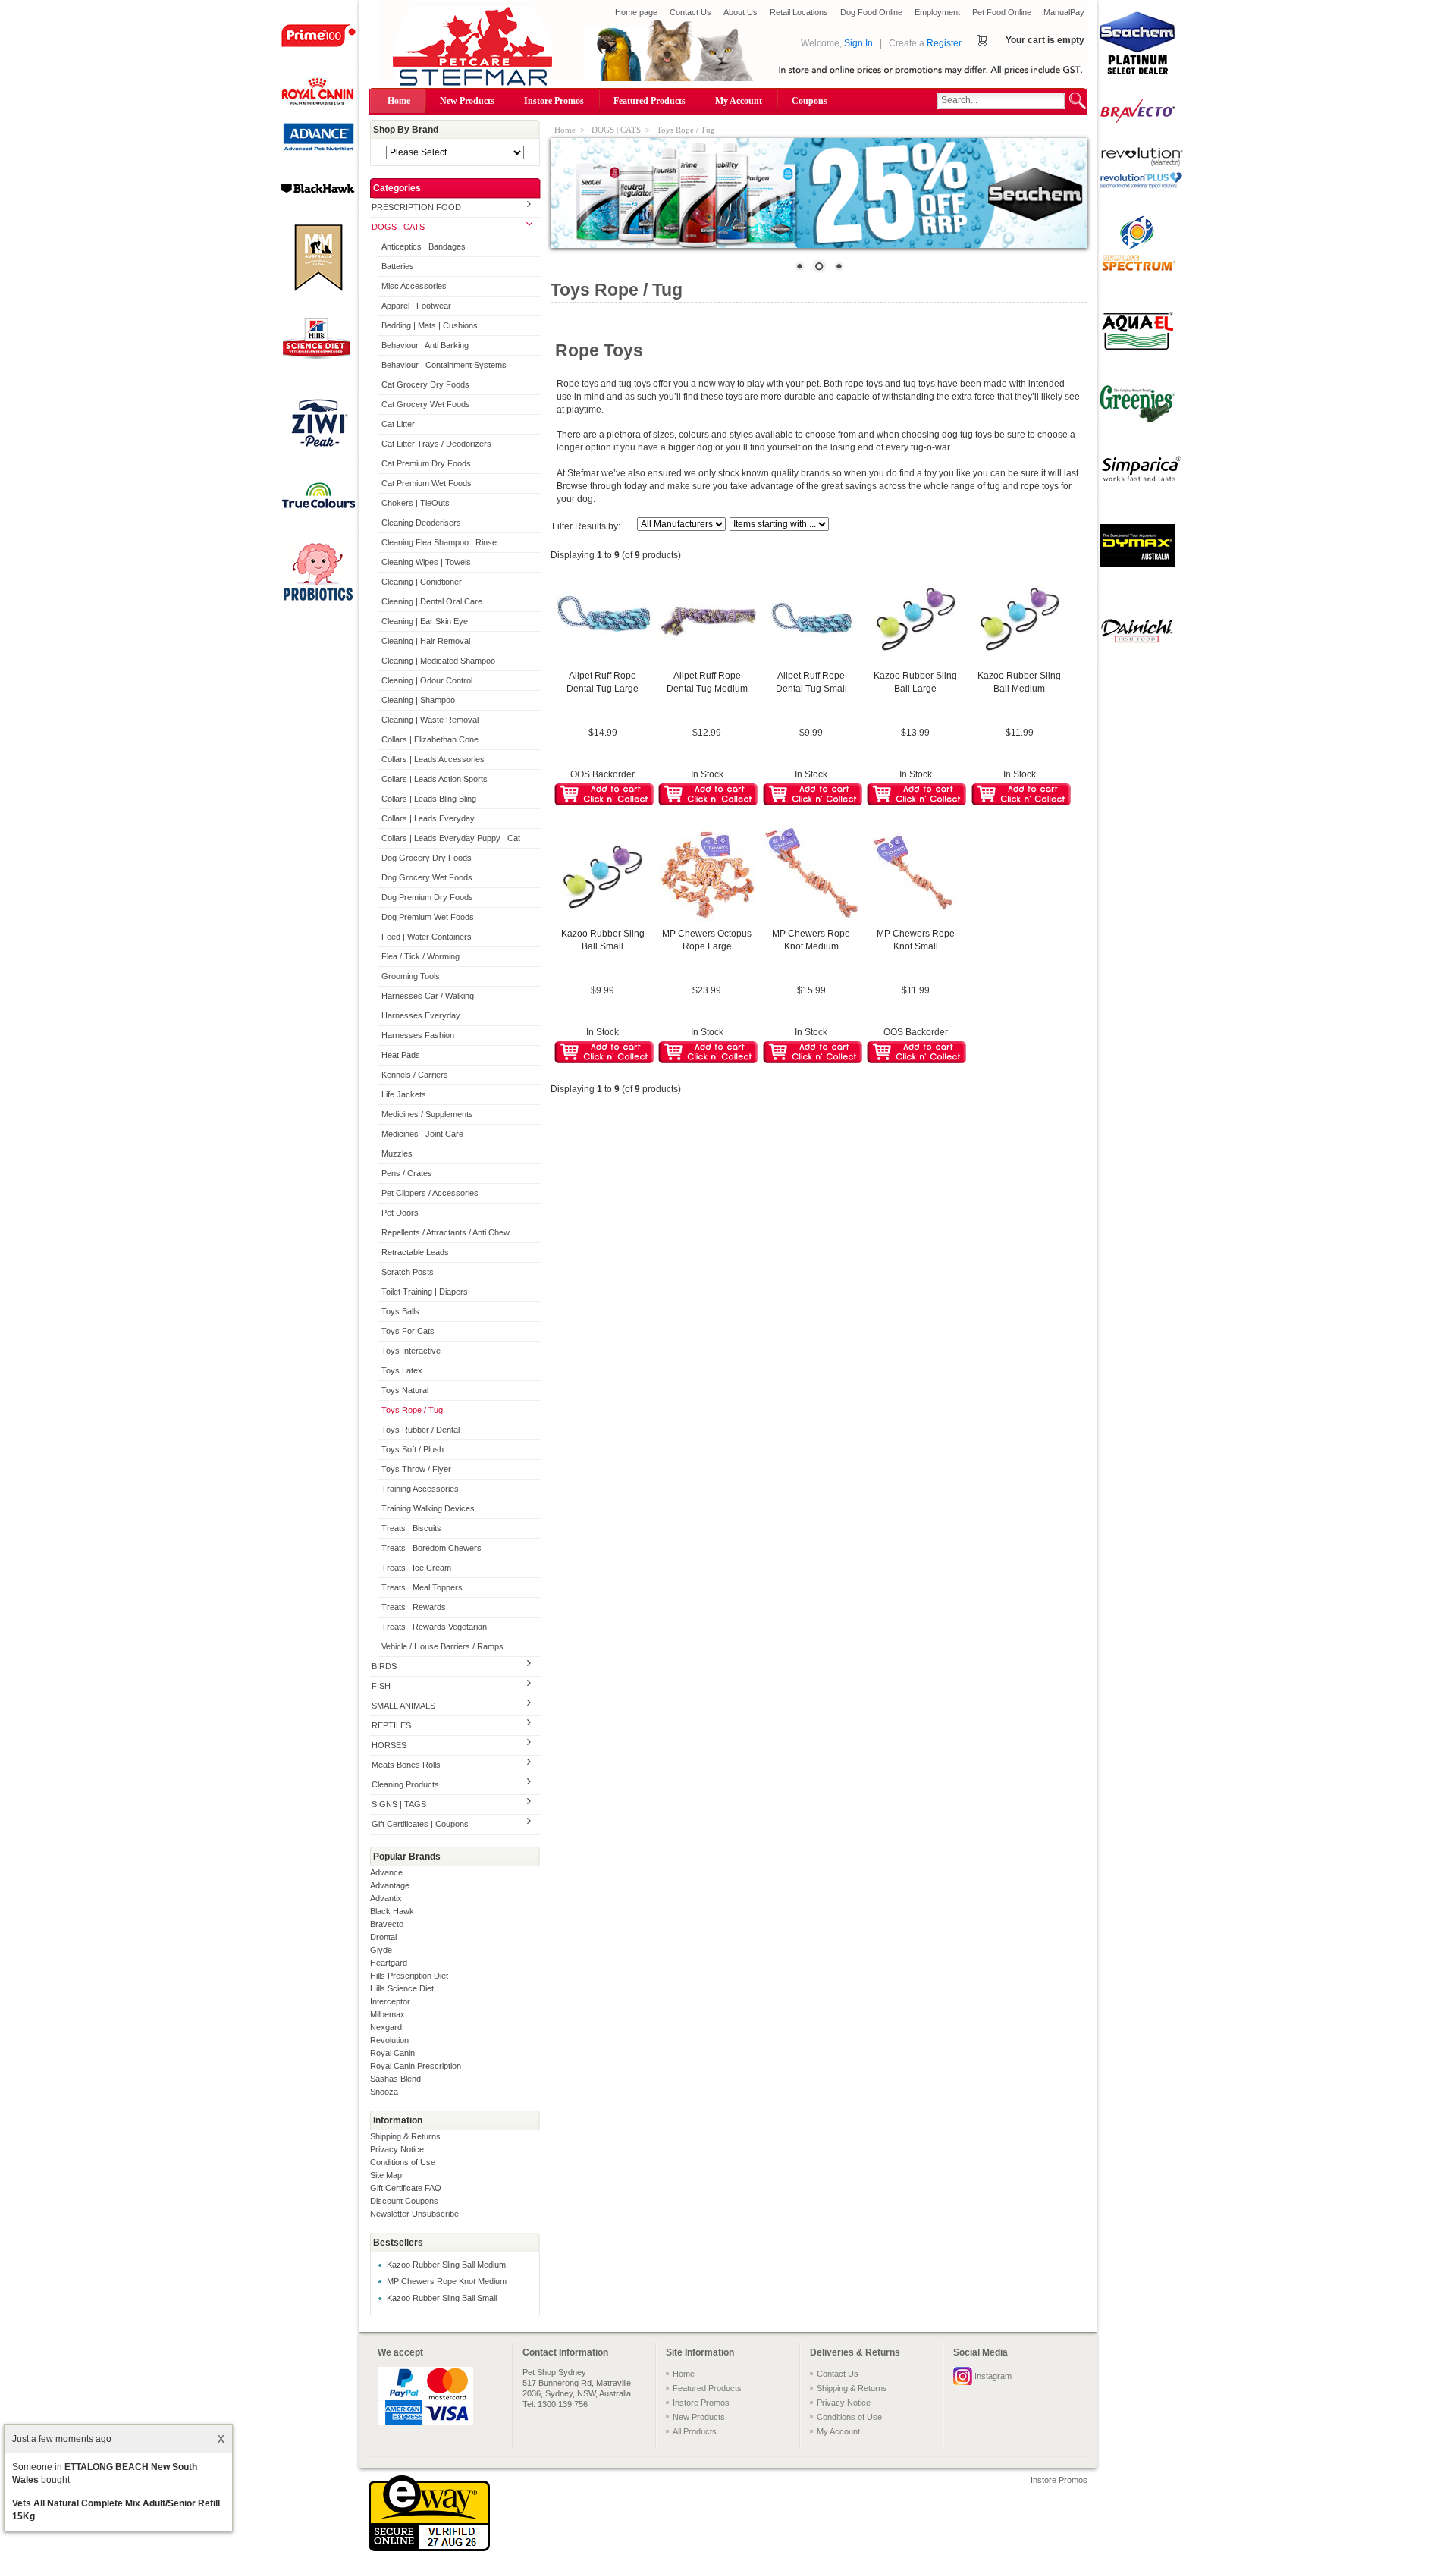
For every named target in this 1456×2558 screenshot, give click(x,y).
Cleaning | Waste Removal (430, 720)
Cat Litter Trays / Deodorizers (436, 444)
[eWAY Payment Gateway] (429, 2548)
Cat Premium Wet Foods (427, 483)
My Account (739, 101)
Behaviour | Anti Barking (425, 345)
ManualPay (1064, 12)
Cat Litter (398, 424)
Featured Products (650, 101)
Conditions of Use (403, 2162)
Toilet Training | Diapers (425, 1292)
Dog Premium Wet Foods (428, 917)
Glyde (381, 1950)
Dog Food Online (871, 12)
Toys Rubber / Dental (420, 1430)
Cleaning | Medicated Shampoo (438, 661)
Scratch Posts (408, 1272)
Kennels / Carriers (415, 1075)
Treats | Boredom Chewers (431, 1548)
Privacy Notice (397, 2149)
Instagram (993, 2376)
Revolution (389, 2040)
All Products (695, 2431)
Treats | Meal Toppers (422, 1587)
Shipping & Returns (405, 2136)
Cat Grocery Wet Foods (426, 404)
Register (944, 43)
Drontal (383, 1937)
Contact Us (690, 12)
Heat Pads (401, 1055)
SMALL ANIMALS (403, 1706)
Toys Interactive (411, 1351)
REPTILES (391, 1725)
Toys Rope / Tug (412, 1410)
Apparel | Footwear (416, 306)
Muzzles (397, 1153)
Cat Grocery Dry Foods (425, 384)
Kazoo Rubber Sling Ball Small (442, 2298)
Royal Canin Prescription (416, 2066)
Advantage (390, 1885)
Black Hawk (392, 1911)
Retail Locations (799, 12)
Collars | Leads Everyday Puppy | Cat (451, 838)
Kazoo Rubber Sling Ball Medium (446, 2265)
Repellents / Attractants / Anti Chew (446, 1232)
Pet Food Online (1002, 12)
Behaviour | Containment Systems (444, 365)
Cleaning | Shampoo (418, 700)
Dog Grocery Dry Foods (427, 858)
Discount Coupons (404, 2201)
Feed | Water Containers (427, 937)
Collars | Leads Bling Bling (429, 799)
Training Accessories (420, 1489)
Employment (937, 12)
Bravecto (387, 1924)
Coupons (810, 101)
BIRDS (384, 1666)
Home (399, 101)
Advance (386, 1872)
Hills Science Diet (402, 1988)
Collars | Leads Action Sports (435, 779)
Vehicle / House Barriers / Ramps (442, 1646)
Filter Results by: (586, 526)
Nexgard (386, 2027)
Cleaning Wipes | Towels (426, 562)
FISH (381, 1686)
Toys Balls (400, 1311)
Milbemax (388, 2014)
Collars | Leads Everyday (428, 818)
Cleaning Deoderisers (421, 523)
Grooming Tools (411, 976)
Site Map (386, 2175)
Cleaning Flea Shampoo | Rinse (439, 542)
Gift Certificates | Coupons (420, 1824)
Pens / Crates (407, 1173)
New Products (467, 101)
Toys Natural (405, 1390)
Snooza (384, 2092)
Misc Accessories (414, 286)
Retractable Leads (415, 1252)
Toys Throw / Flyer (416, 1469)
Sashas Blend (395, 2079)
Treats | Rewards (414, 1607)
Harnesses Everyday (421, 1015)
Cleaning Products (405, 1784)
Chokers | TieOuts (416, 503)
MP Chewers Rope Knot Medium (447, 2281)
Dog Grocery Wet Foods (427, 877)
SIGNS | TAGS (399, 1804)
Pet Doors (400, 1213)
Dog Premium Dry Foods (427, 897)
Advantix (386, 1898)
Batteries (398, 266)
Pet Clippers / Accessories (430, 1193)
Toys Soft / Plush (413, 1449)
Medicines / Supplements (427, 1114)
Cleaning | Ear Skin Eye (425, 621)
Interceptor (390, 2001)
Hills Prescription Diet (409, 1976)
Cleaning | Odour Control (427, 680)
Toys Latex (402, 1370)
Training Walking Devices (428, 1508)
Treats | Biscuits (411, 1528)
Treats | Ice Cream (416, 1568)
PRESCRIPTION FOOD (416, 207)
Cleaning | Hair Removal (426, 641)
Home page (636, 12)
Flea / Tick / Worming (420, 956)
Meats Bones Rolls (406, 1765)
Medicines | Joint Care (422, 1134)
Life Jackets (404, 1094)
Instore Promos (554, 101)
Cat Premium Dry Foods (426, 463)
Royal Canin (392, 2053)
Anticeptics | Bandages (424, 246)
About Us (741, 12)
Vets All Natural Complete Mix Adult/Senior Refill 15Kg (116, 2510)
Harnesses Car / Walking (428, 996)
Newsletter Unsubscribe (414, 2214)
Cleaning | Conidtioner (422, 582)
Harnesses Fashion (418, 1035)
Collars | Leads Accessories (433, 759)
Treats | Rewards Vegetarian (434, 1627)
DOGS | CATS (398, 227)
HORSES (389, 1745)
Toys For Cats (408, 1331)
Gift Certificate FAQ (406, 2188)
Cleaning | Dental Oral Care (432, 601)
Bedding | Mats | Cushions (430, 325)
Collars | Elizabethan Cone (430, 739)
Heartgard (389, 1963)
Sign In (858, 43)
